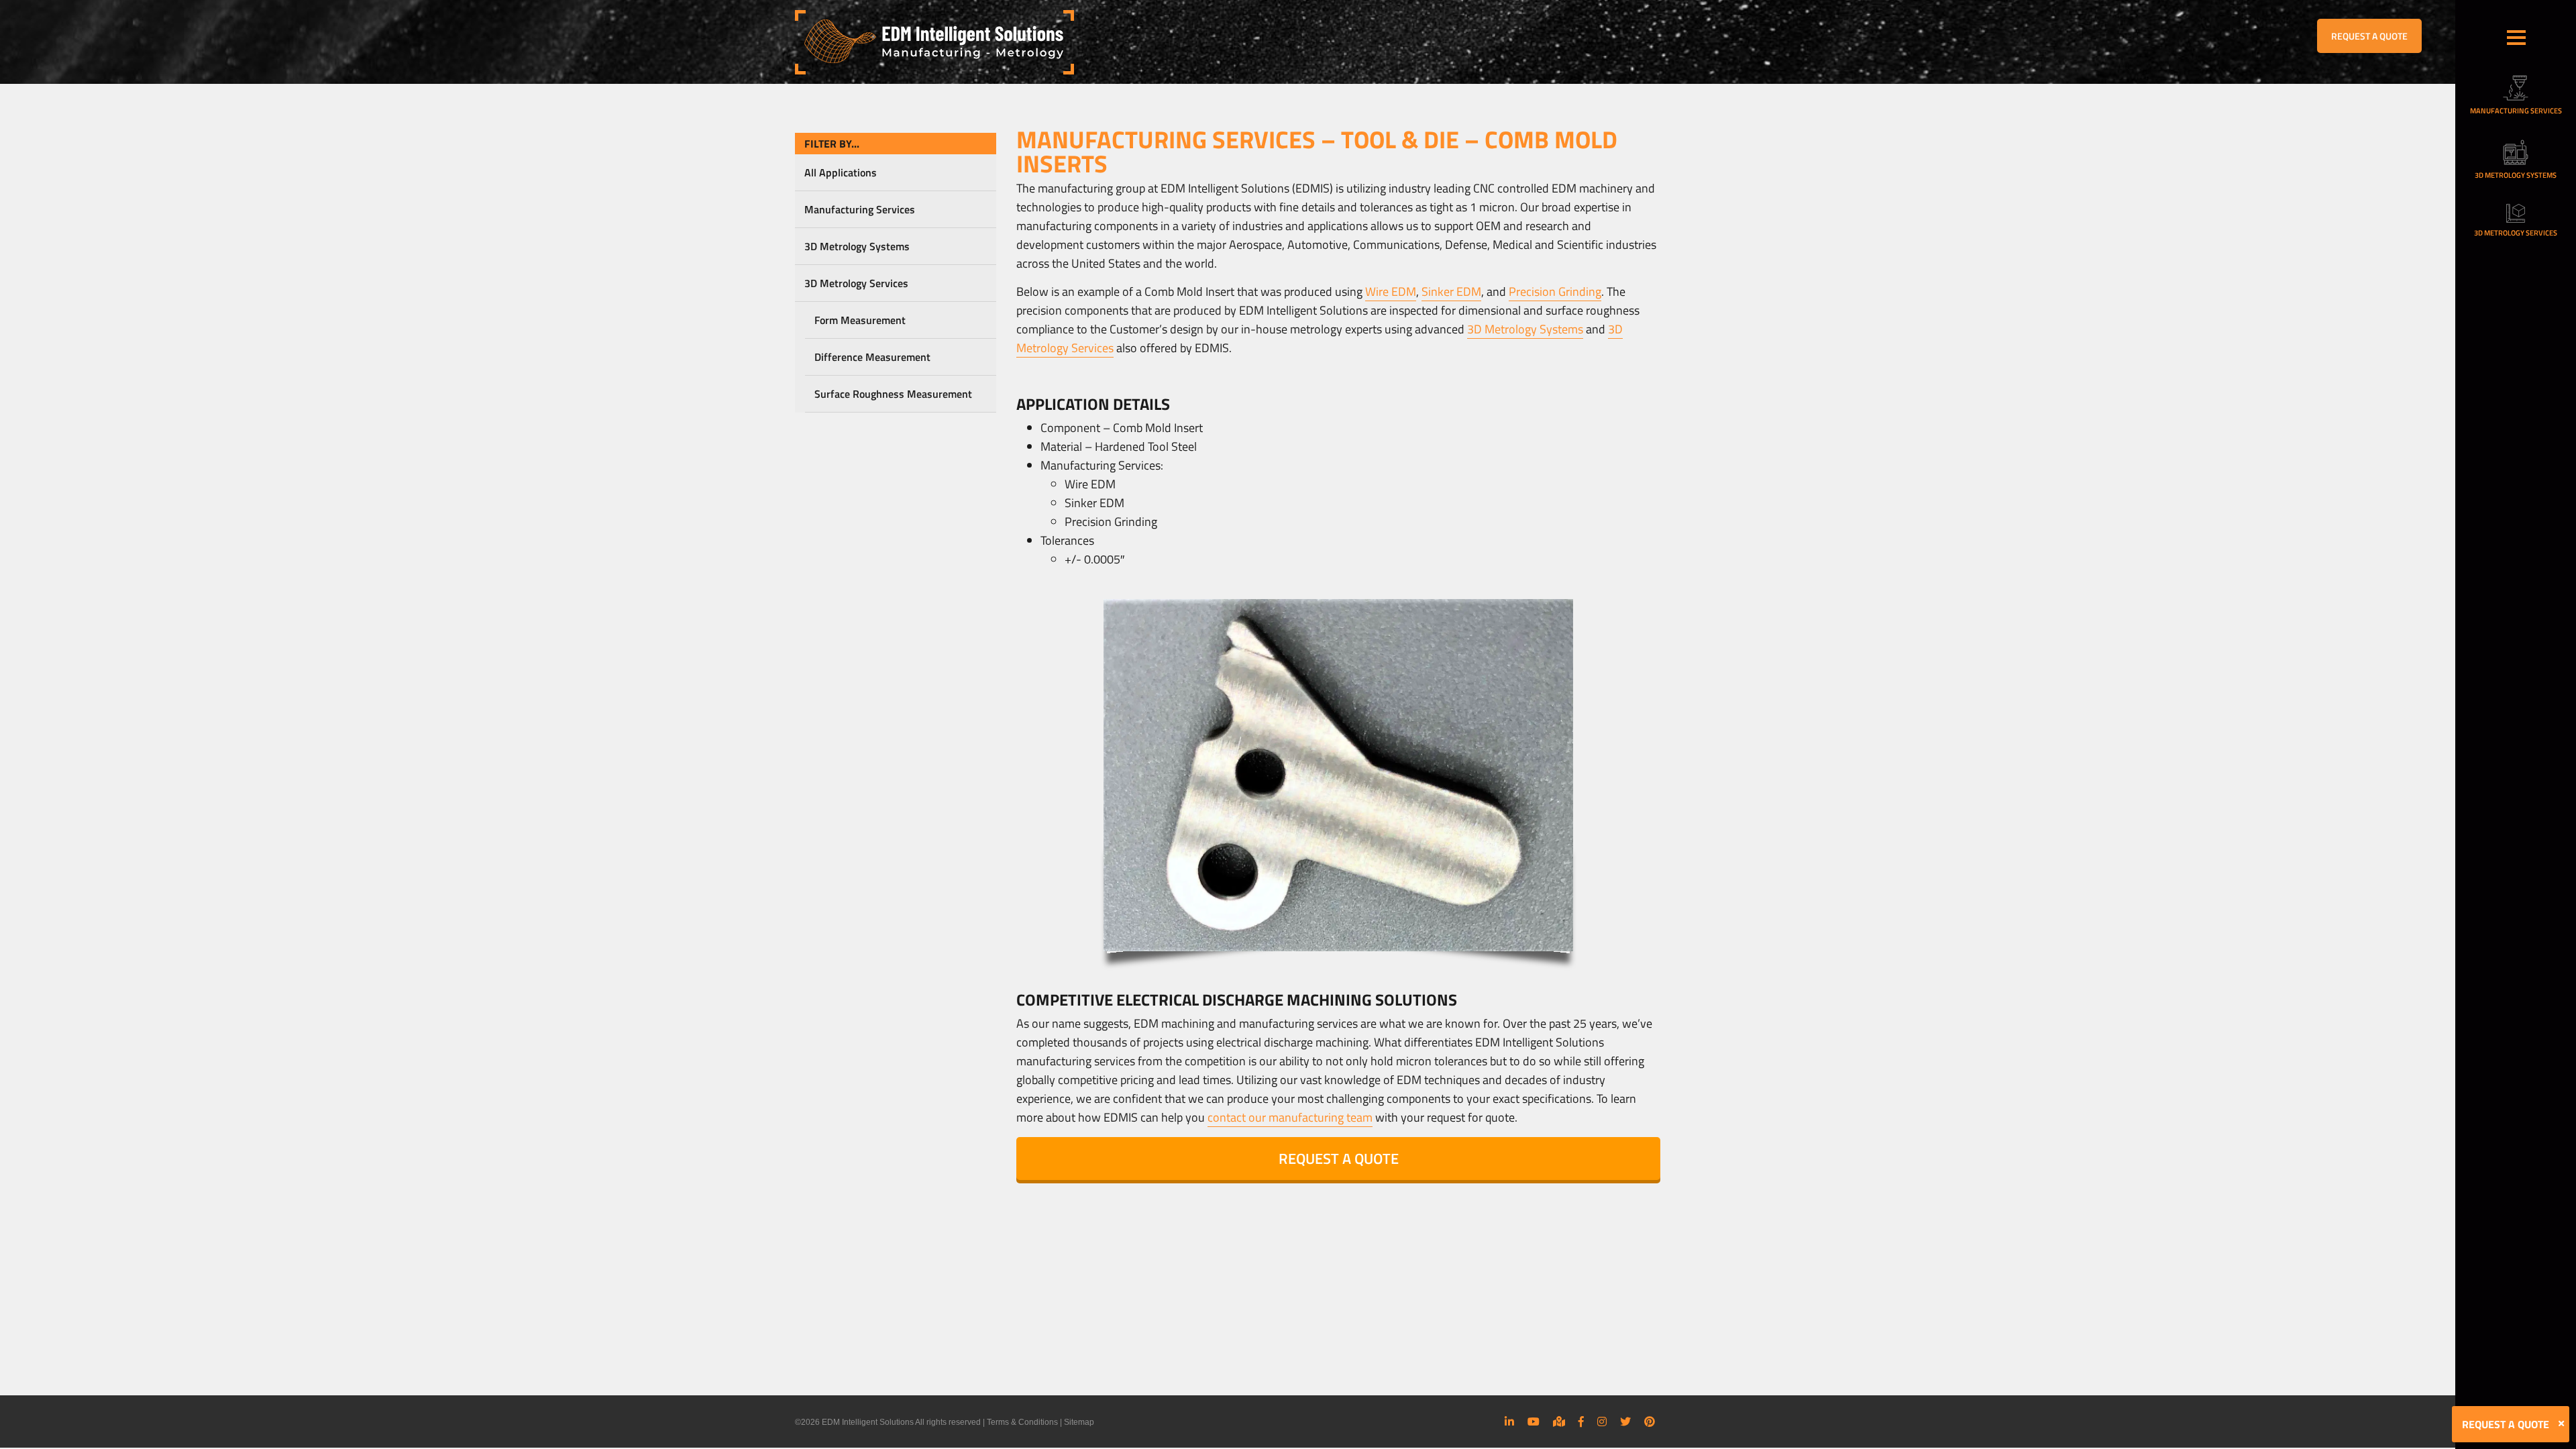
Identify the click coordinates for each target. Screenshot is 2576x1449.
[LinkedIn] (1509, 1421)
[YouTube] (1534, 1421)
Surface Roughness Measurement (893, 394)
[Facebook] (1581, 1421)
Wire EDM (1391, 291)
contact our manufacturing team (1290, 1117)
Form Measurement (860, 320)
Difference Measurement (872, 357)
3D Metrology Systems (857, 246)
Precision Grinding (1555, 291)
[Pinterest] (1650, 1421)
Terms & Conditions (1022, 1422)
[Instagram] (1602, 1421)
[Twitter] (1625, 1421)
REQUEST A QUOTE (2369, 36)
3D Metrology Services (856, 283)
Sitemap (1079, 1422)
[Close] (2561, 1424)
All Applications (841, 172)
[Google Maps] (1559, 1421)
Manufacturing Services (860, 209)
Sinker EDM (1451, 291)
